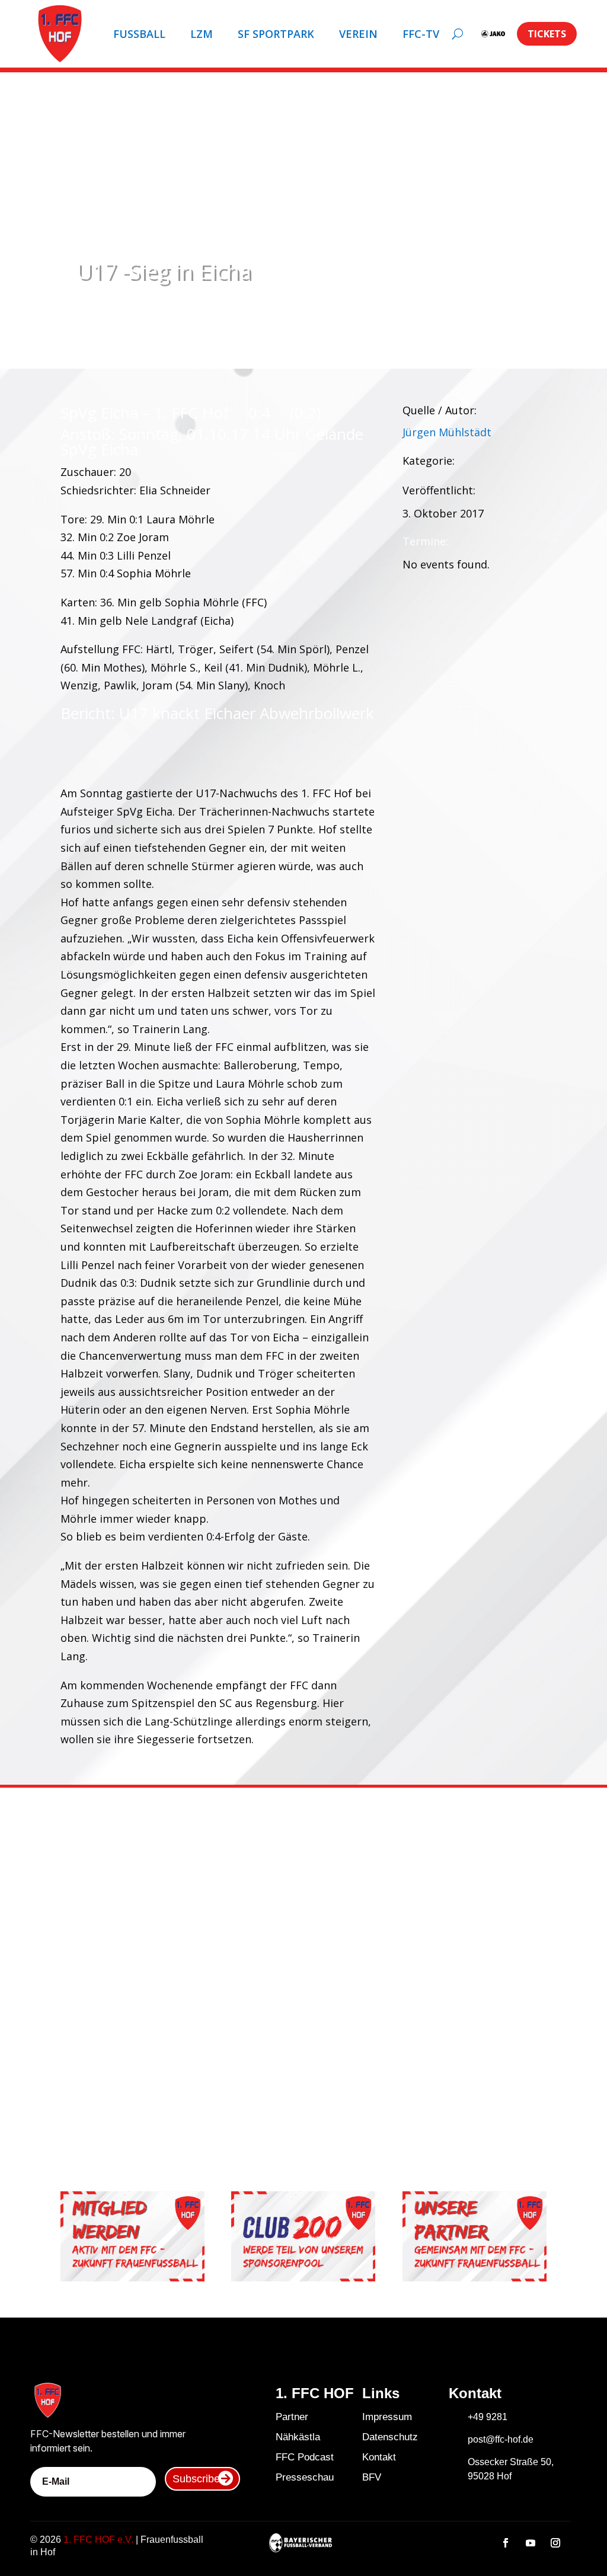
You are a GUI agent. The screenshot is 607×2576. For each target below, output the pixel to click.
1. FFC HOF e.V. (98, 2540)
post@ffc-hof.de (501, 2439)
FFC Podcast (305, 2457)
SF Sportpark (276, 34)
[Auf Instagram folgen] (555, 2543)
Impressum (387, 2417)
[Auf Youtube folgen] (531, 2543)
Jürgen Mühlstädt (447, 432)
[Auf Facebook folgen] (506, 2543)
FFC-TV (421, 34)
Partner (292, 2417)
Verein (358, 34)
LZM (202, 34)
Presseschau (305, 2477)
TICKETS (547, 34)
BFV (372, 2477)
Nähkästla (298, 2437)
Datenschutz (390, 2437)
